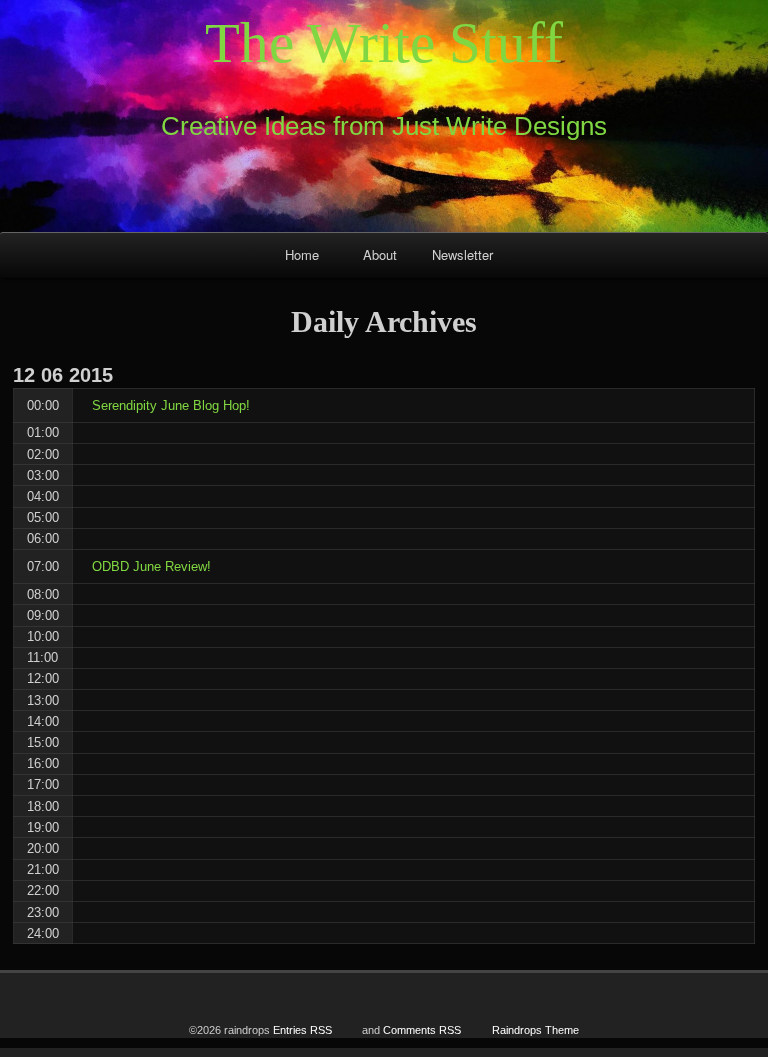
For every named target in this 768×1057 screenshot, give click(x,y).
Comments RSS (422, 1030)
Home (302, 254)
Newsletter (462, 254)
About (380, 254)
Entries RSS (302, 1030)
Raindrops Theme (535, 1030)
